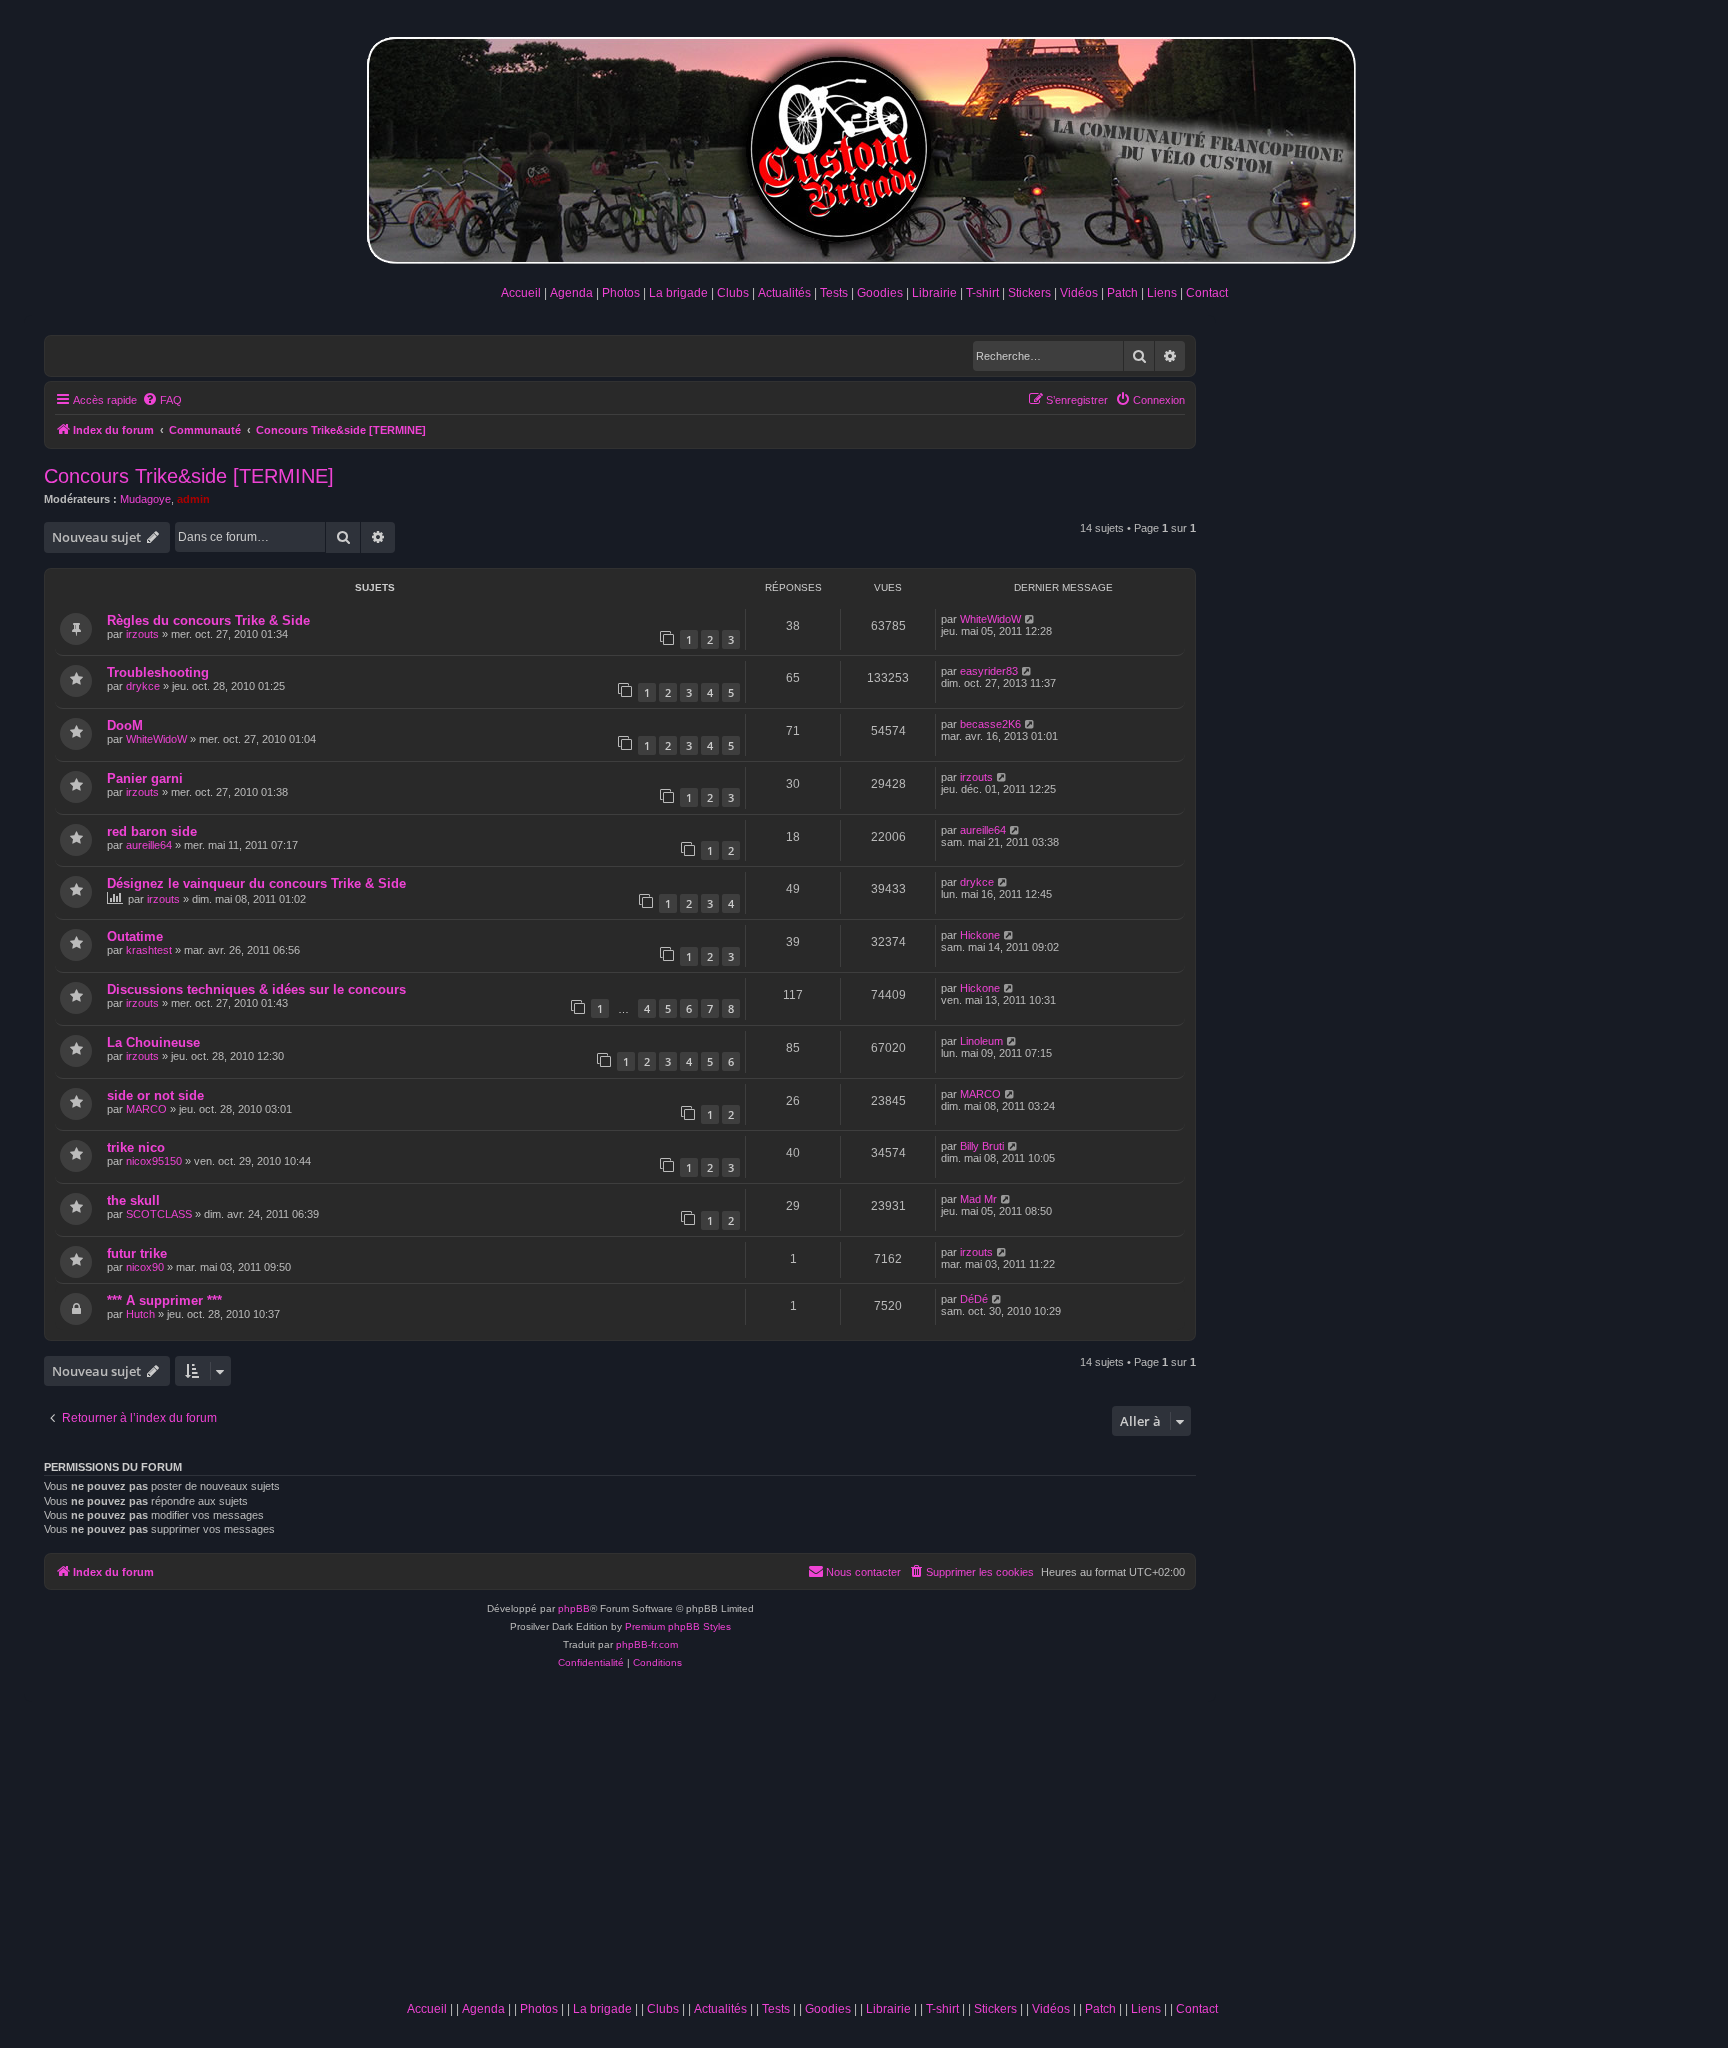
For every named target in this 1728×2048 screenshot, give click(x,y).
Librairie (934, 293)
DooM (125, 725)
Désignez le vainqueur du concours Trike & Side (256, 883)
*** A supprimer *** (164, 1300)
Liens (1162, 293)
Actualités (784, 293)
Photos (621, 293)
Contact (1207, 293)
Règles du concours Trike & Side (208, 620)
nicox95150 (154, 1161)
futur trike (137, 1253)
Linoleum (981, 1041)
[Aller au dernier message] (1030, 619)
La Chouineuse (153, 1042)
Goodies (880, 293)
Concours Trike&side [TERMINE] (189, 476)
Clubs (733, 293)
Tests (834, 293)
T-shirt (982, 293)
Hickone (980, 935)
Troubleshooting (158, 672)
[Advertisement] (812, 1842)
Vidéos (1079, 293)
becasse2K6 (990, 724)
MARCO (146, 1109)
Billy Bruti (982, 1146)
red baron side (152, 831)
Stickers (1029, 293)
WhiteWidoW (990, 619)
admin (193, 499)
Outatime (135, 936)
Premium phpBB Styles (678, 1626)
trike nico (136, 1147)
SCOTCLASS (159, 1214)
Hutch (140, 1314)
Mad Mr (978, 1199)
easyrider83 (989, 671)
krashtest (149, 950)
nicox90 (145, 1267)
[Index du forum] (864, 146)
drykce (143, 686)
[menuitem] (162, 400)
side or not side (155, 1095)
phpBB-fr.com (647, 1644)
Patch (1122, 293)
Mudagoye (145, 499)
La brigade (678, 293)
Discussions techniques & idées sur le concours (256, 989)
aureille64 (149, 845)
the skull (133, 1200)
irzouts (142, 634)
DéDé (974, 1299)
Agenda (571, 293)
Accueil (521, 293)
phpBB (574, 1608)
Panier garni (145, 778)
